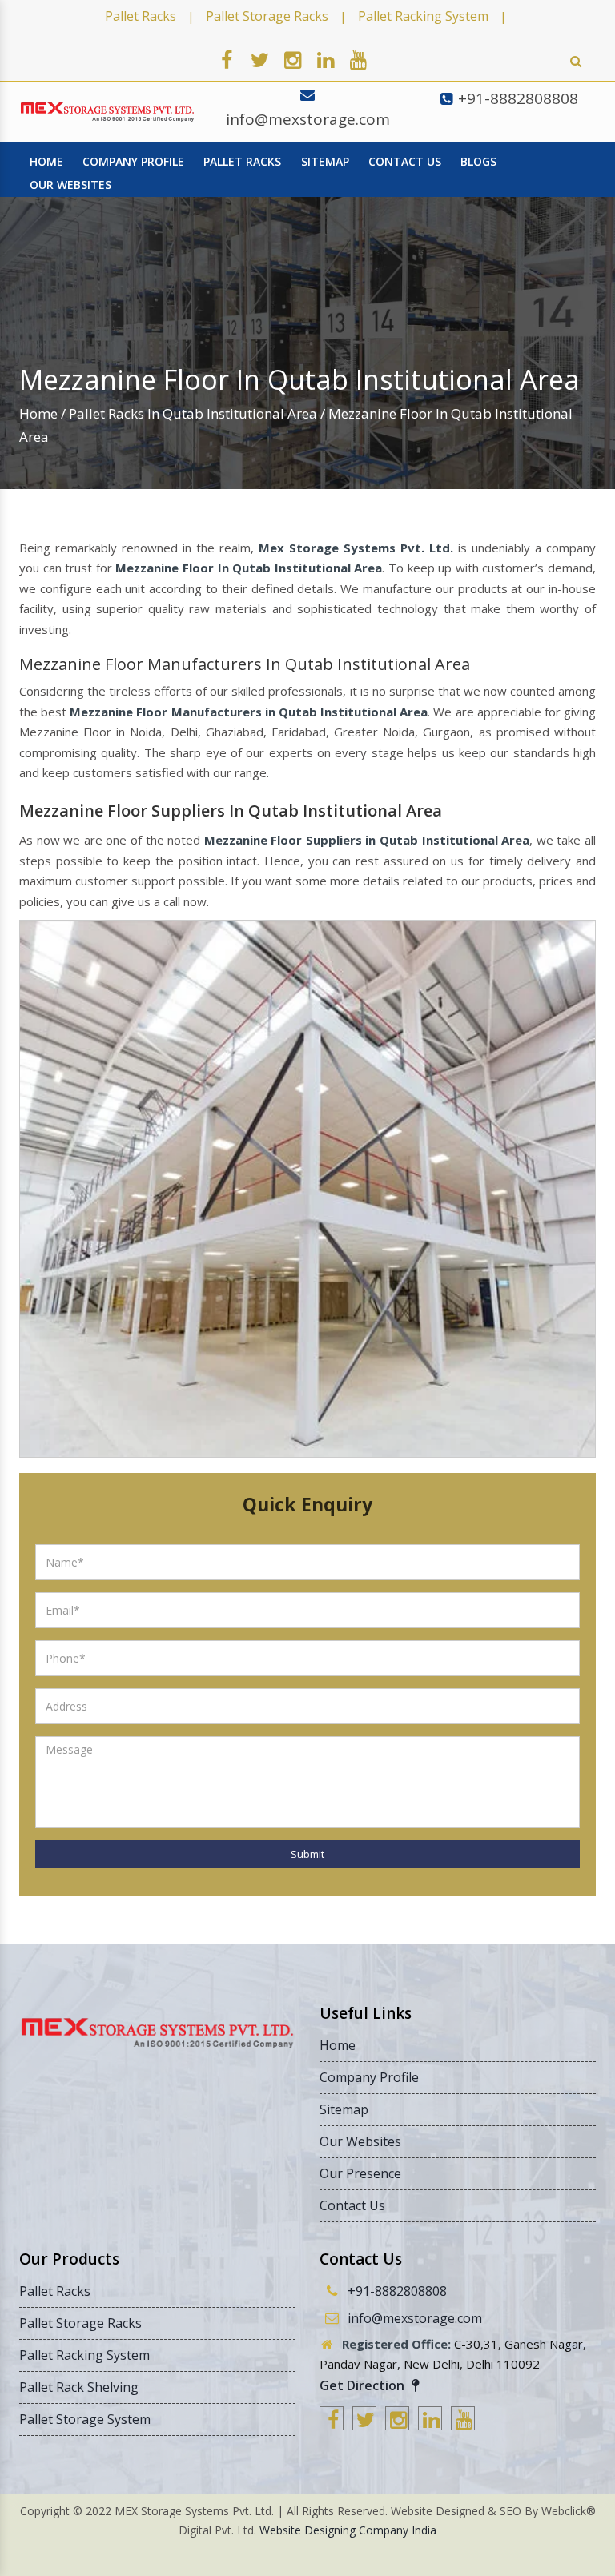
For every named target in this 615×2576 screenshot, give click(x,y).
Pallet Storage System (85, 2419)
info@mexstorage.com (308, 119)
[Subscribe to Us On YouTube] (358, 59)
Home (38, 413)
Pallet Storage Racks (267, 16)
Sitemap (325, 161)
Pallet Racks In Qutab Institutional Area (193, 413)
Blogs (478, 161)
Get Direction (364, 2385)
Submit (307, 1854)
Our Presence (360, 2173)
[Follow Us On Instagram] (292, 59)
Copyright (45, 2511)
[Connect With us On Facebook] (227, 59)
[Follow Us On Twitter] (259, 59)
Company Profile (133, 161)
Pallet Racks (141, 16)
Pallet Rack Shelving (79, 2387)
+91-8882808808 (518, 98)
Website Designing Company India (348, 2530)
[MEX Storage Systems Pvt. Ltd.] (107, 112)
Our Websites (70, 185)
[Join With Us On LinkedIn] (325, 59)
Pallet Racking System (423, 16)
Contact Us (405, 161)
